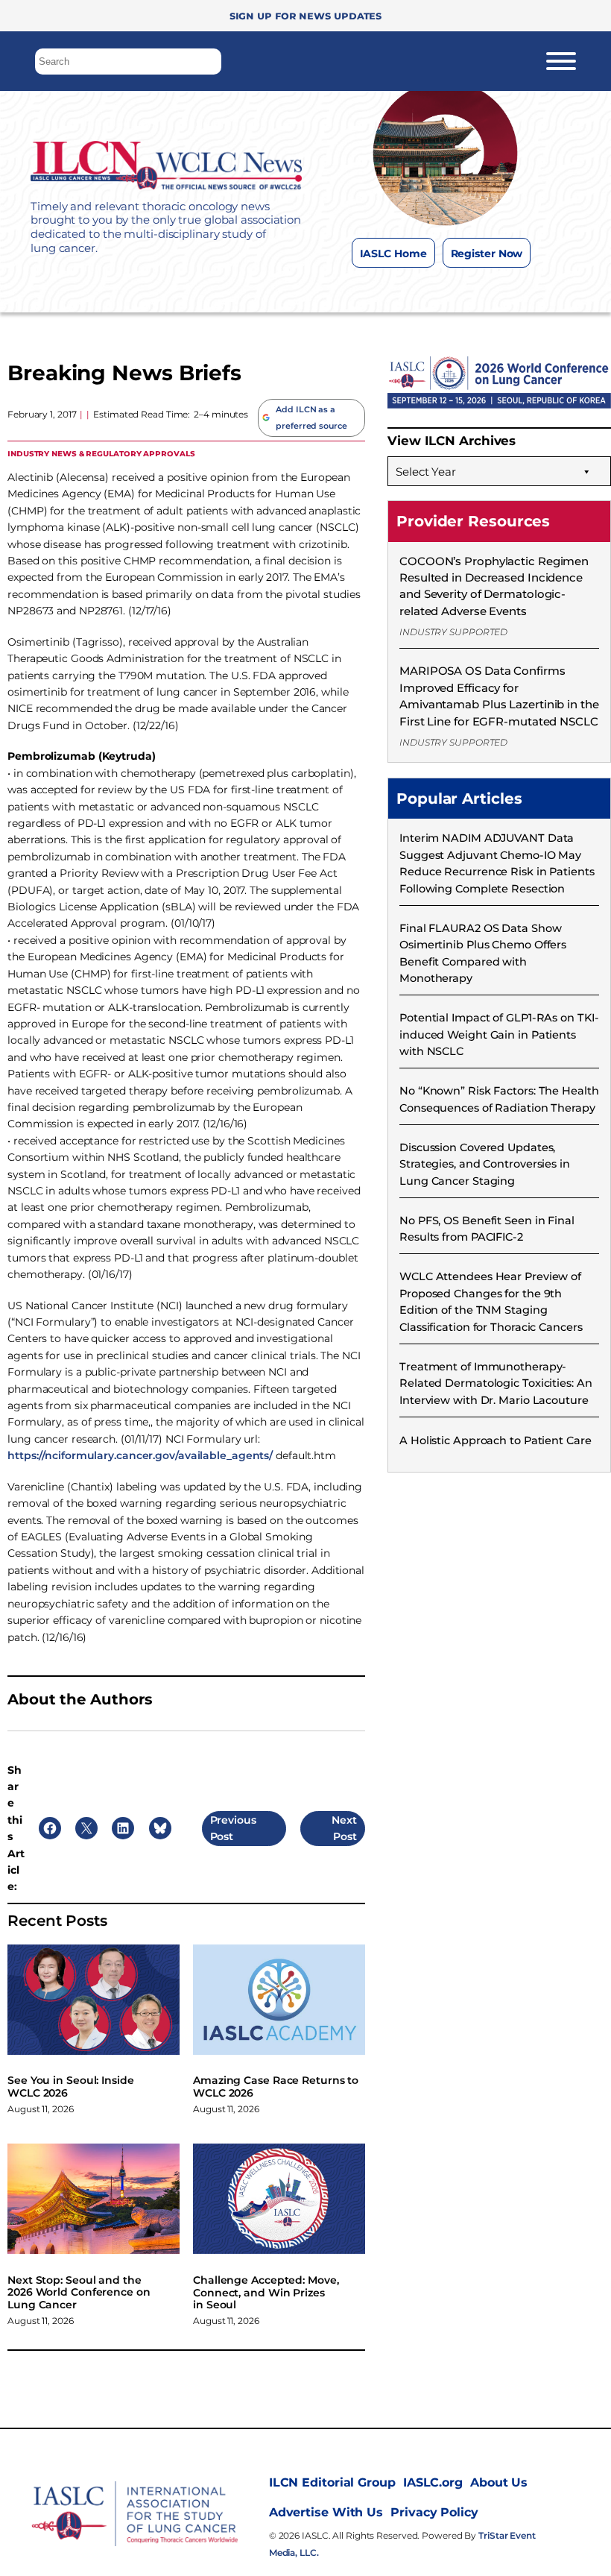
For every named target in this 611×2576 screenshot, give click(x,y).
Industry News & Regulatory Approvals (101, 453)
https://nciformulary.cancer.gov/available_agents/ (140, 1455)
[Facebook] (383, 290)
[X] (443, 290)
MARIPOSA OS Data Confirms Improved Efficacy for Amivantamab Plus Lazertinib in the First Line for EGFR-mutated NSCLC (499, 696)
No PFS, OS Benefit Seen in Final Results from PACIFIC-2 (487, 1229)
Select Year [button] (426, 472)
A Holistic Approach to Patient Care (496, 1440)
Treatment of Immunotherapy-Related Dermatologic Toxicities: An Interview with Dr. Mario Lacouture (496, 1383)
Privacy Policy (434, 2512)
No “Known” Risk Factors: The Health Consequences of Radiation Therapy (499, 1099)
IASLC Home (393, 253)
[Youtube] (503, 290)
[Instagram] (413, 290)
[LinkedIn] (473, 290)
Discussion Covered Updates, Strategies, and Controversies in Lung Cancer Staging (485, 1164)
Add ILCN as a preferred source (311, 418)
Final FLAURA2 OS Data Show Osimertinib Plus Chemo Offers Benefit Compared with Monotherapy (483, 953)
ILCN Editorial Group (332, 2482)
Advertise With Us (326, 2512)
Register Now (487, 253)
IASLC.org (433, 2482)
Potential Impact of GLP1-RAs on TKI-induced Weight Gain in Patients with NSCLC (499, 1035)
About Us (499, 2482)
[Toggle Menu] (561, 61)
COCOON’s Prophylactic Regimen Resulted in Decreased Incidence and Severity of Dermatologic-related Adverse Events (494, 586)
